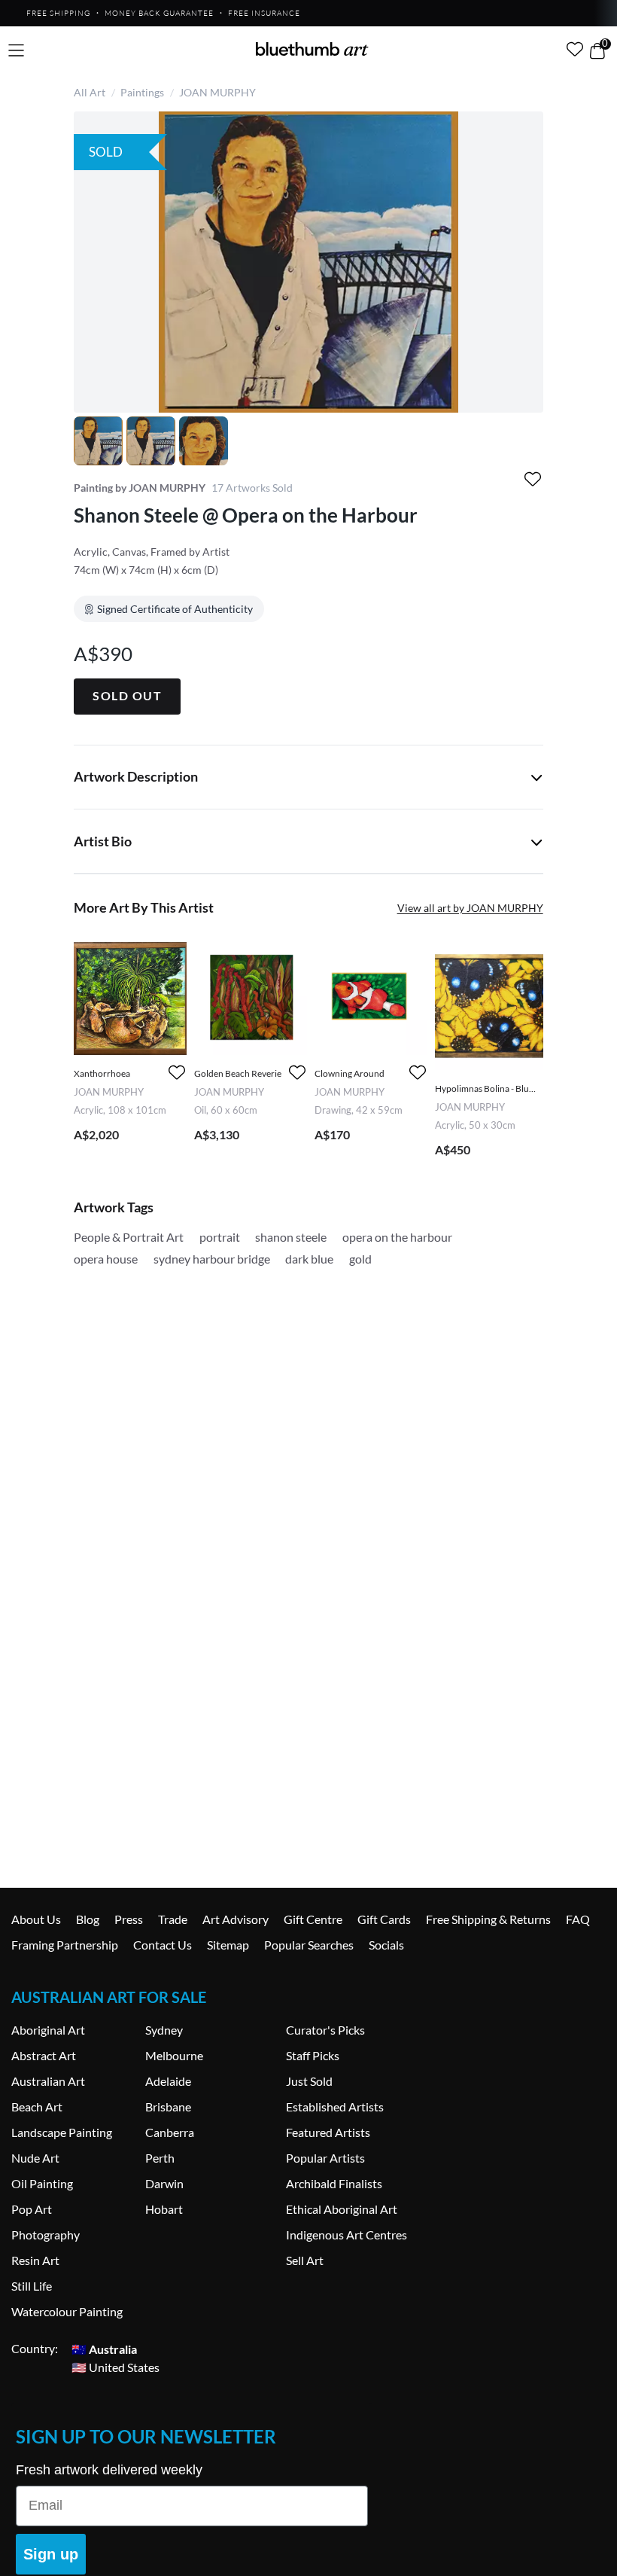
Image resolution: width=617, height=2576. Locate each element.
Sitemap (228, 1945)
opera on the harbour (397, 1237)
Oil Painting (42, 2183)
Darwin (164, 2183)
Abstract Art (44, 2055)
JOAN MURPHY (217, 92)
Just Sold (309, 2081)
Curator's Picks (325, 2030)
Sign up (51, 2554)
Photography (46, 2235)
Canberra (170, 2132)
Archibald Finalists (334, 2183)
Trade (173, 1919)
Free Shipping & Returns (488, 1919)
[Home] (312, 49)
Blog (88, 1919)
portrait (220, 1237)
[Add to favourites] (533, 479)
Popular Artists (325, 2158)
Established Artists (335, 2107)
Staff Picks (313, 2055)
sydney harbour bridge (212, 1259)
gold (360, 1259)
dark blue (309, 1259)
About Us (36, 1919)
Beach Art (37, 2107)
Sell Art (305, 2260)
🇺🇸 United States (115, 2366)
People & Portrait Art (129, 1237)
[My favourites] (575, 49)
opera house (106, 1259)
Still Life (32, 2286)
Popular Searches (309, 1945)
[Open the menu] (16, 51)
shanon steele (291, 1237)
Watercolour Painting (67, 2311)
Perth (160, 2158)
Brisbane (168, 2107)
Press (129, 1919)
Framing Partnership (65, 1945)
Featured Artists (328, 2132)
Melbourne (174, 2055)
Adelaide (168, 2081)
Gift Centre (313, 1919)
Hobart (164, 2209)
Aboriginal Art (48, 2030)
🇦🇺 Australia (104, 2348)
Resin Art (35, 2260)
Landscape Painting (62, 2132)
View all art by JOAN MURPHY (470, 908)
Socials (386, 1945)
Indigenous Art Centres (346, 2235)
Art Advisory (236, 1919)
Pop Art (32, 2209)
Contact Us (163, 1945)
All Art (90, 92)
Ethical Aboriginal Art (342, 2209)
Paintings (142, 92)
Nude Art (35, 2158)
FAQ (578, 1919)
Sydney (164, 2030)
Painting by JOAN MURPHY (140, 488)
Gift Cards (384, 1919)
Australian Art (48, 2081)
